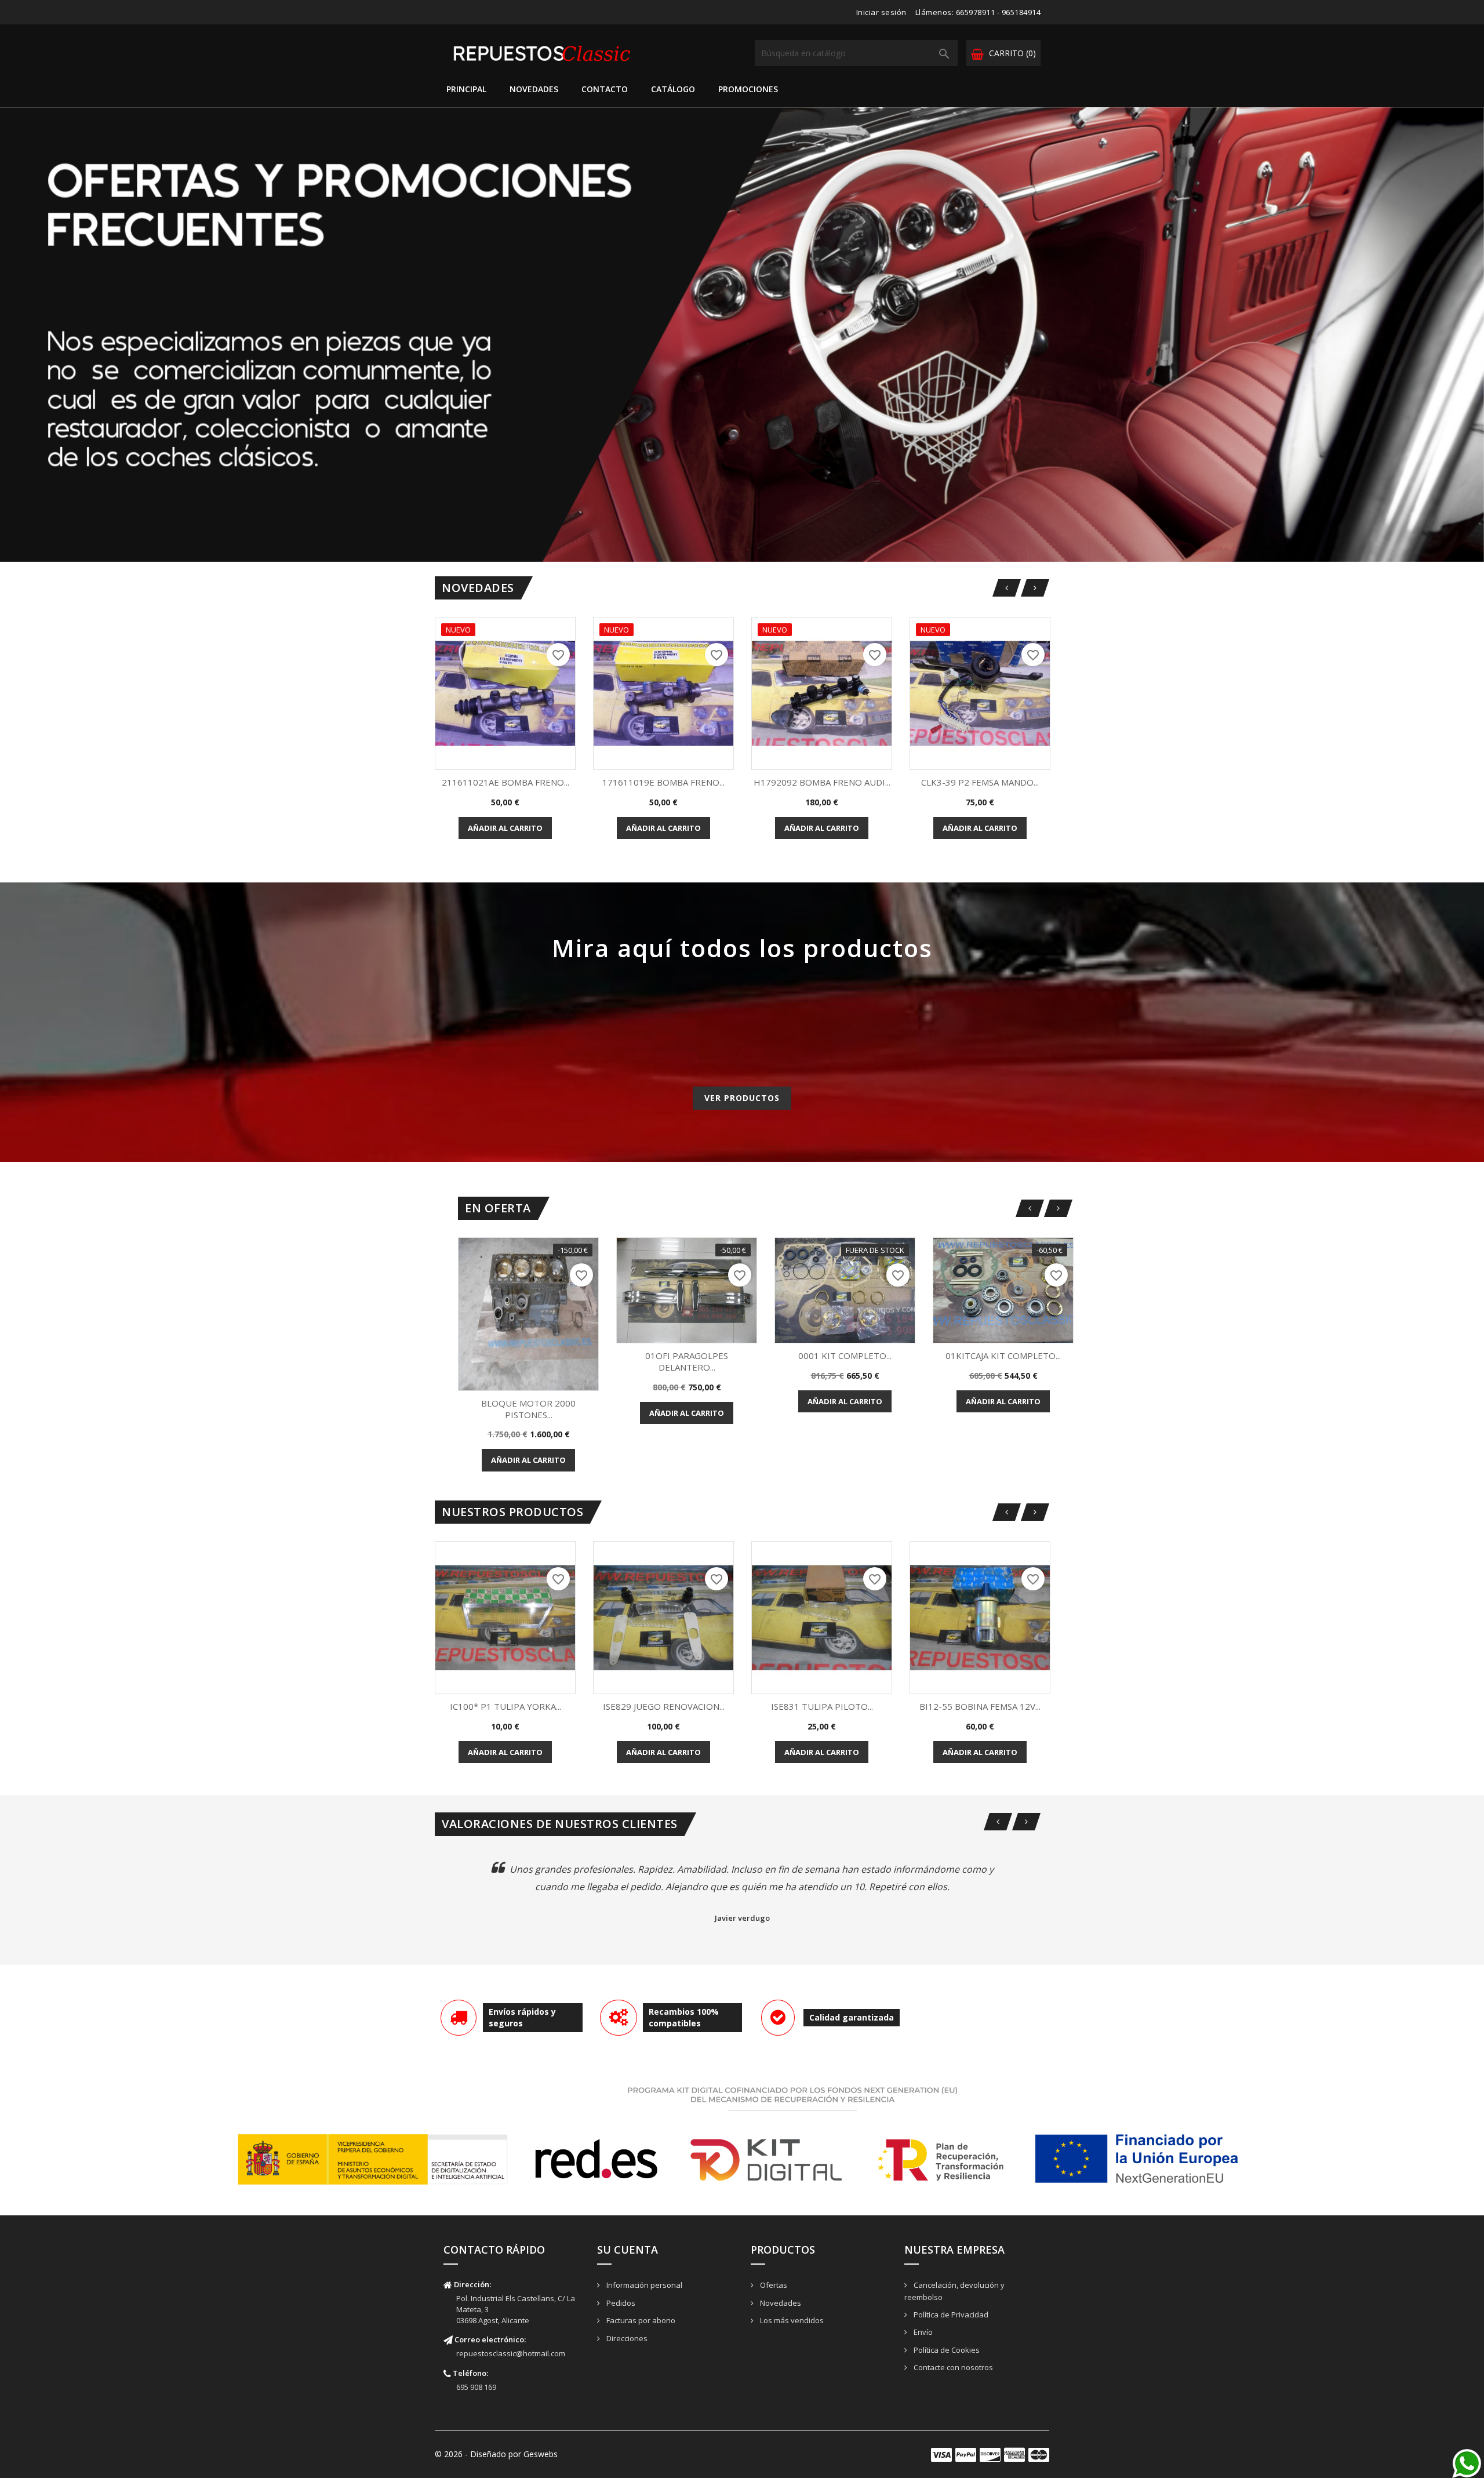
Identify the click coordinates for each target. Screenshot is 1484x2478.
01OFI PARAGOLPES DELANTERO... (687, 1361)
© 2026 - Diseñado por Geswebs (496, 2454)
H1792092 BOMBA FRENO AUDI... (822, 782)
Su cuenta (628, 2250)
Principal (466, 89)
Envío (922, 2332)
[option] (742, 335)
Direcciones (626, 2338)
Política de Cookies (946, 2350)
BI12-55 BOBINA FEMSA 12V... (980, 1706)
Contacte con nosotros (952, 2367)
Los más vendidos (791, 2320)
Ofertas (773, 2285)
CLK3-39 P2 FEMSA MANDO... (980, 782)
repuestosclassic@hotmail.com (511, 2353)
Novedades (534, 89)
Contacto (605, 89)
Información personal (643, 2285)
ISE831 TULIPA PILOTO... (822, 1706)
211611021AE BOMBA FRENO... (505, 782)
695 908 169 (476, 2387)
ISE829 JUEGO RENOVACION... (664, 1706)
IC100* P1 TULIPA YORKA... (505, 1706)
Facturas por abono (640, 2320)
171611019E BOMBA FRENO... (663, 782)
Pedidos (620, 2303)
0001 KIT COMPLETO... (845, 1356)
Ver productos (742, 1098)
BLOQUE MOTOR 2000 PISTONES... (528, 1409)
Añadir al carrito (505, 828)
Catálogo (673, 89)
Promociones (748, 89)
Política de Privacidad (950, 2315)
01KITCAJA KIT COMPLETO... (1003, 1356)
